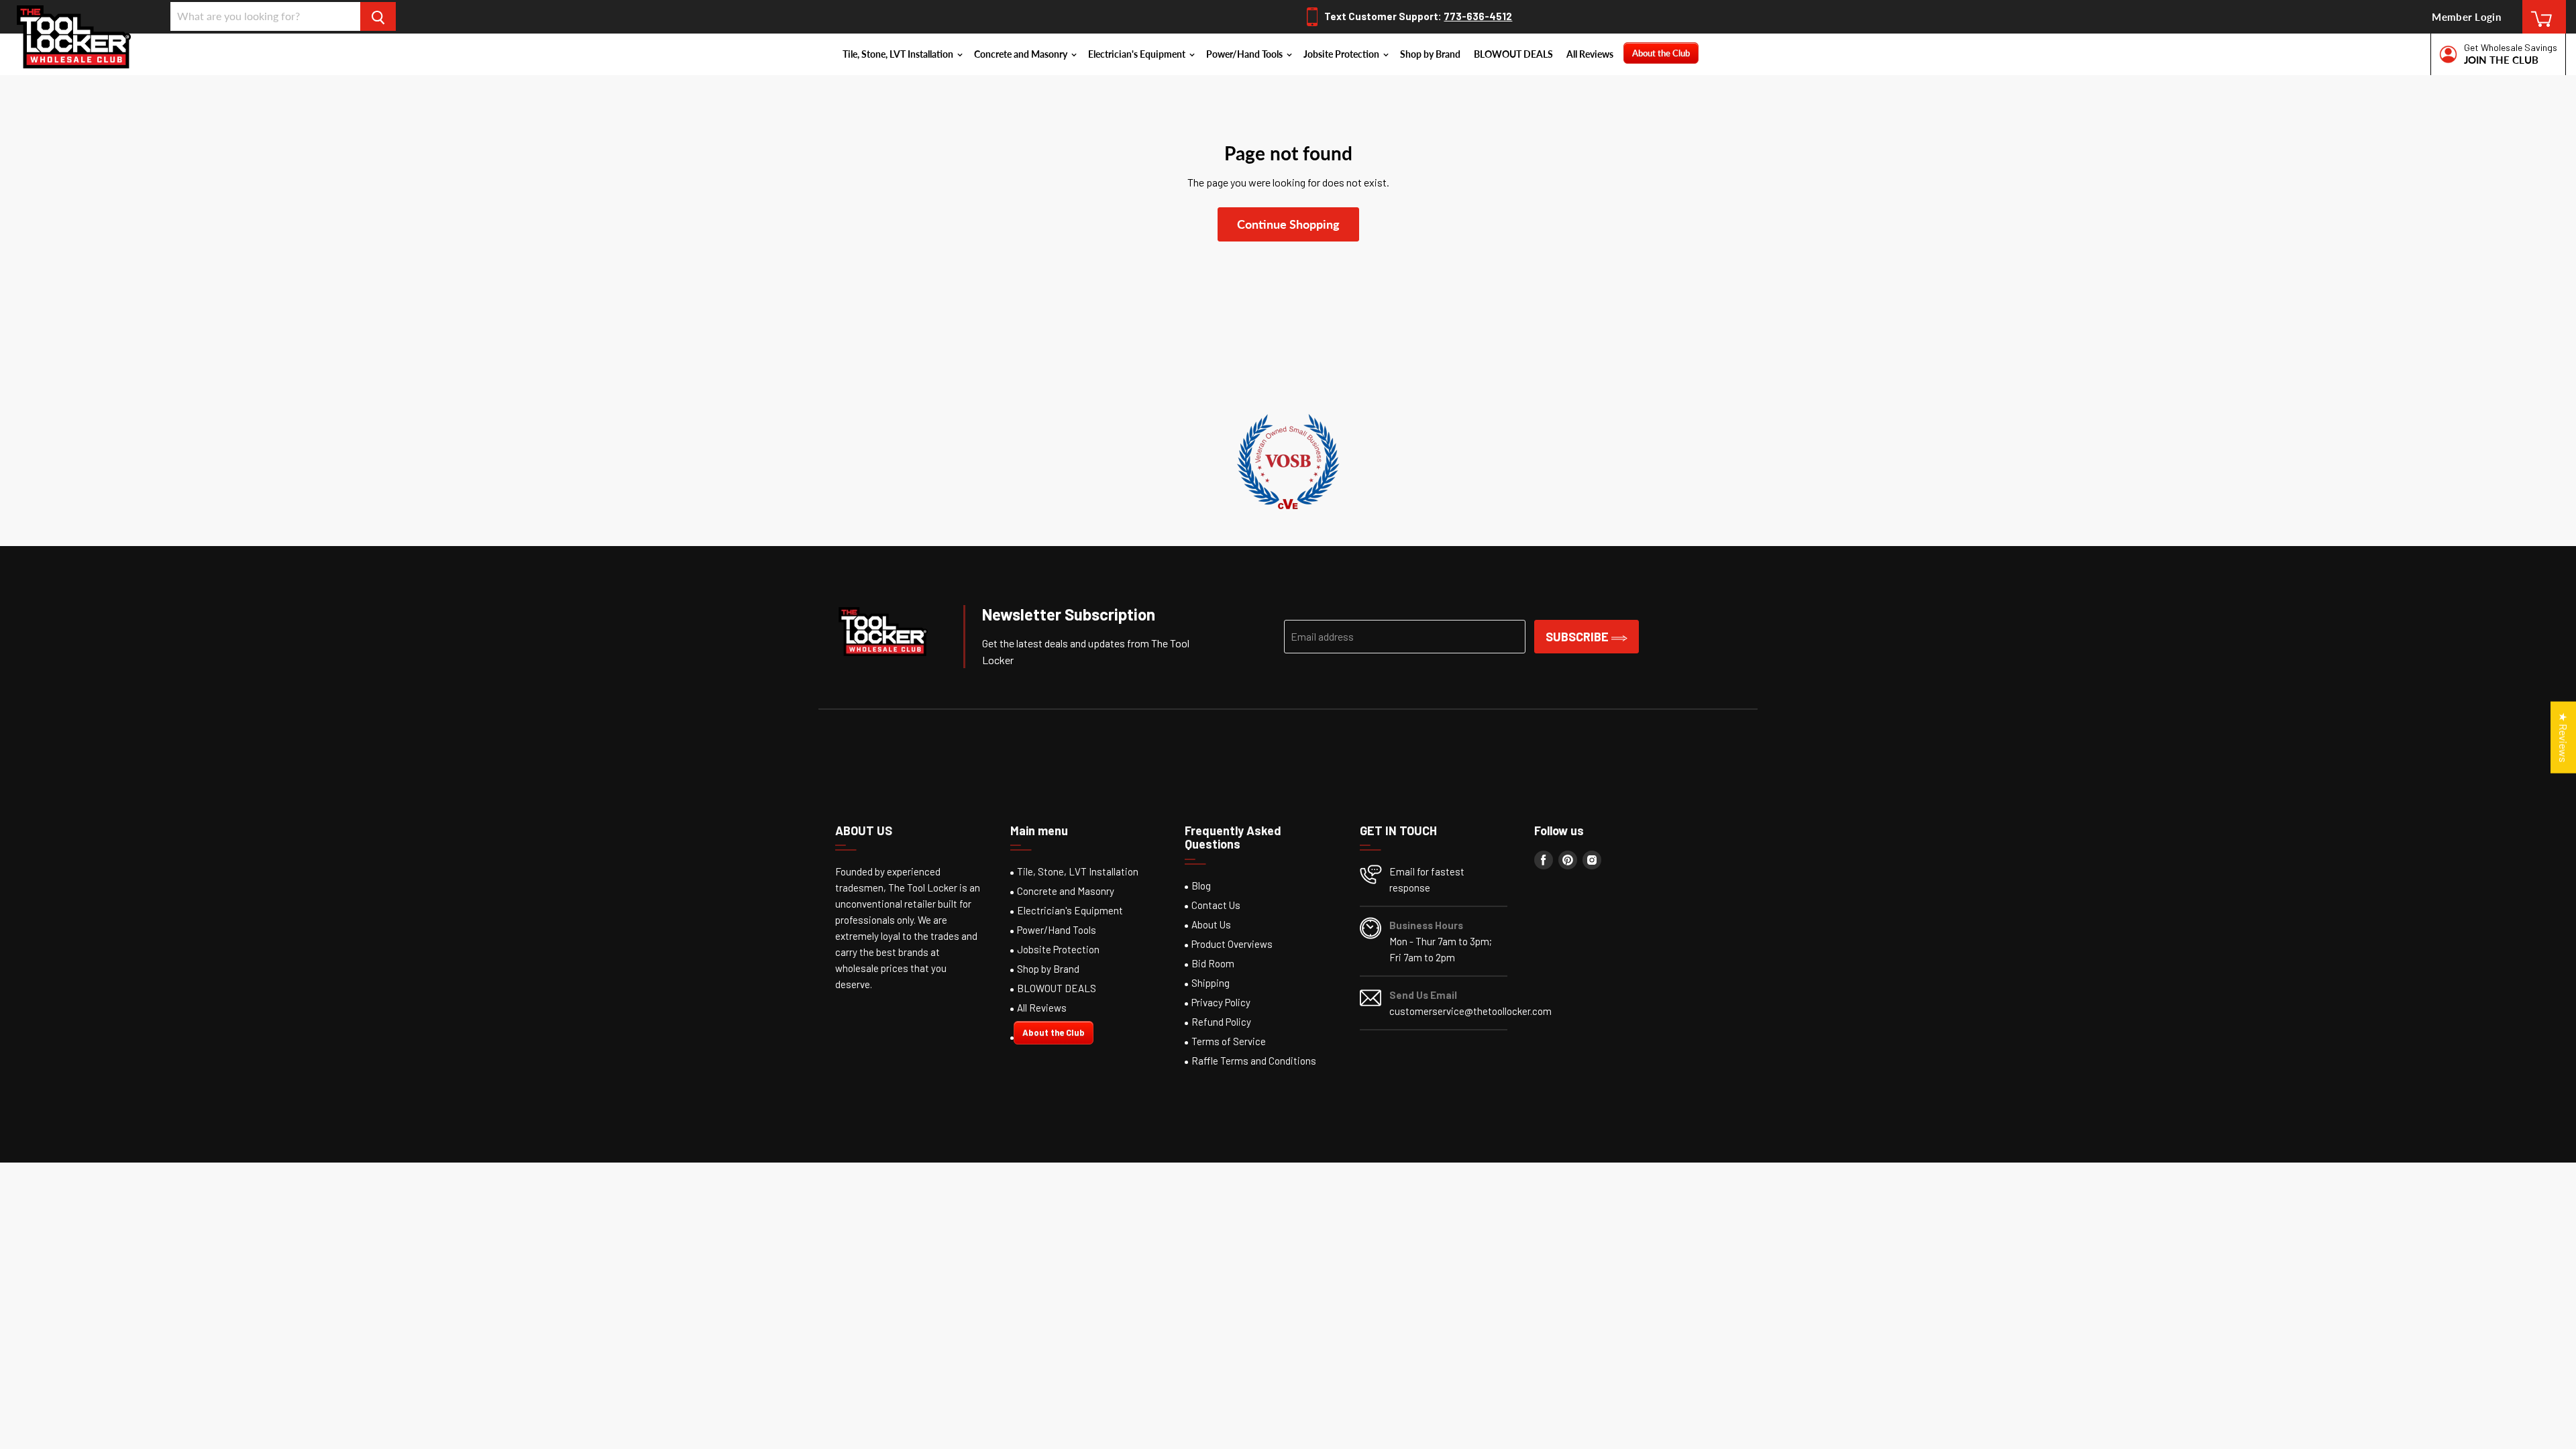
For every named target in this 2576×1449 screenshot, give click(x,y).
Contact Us (1216, 905)
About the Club (1661, 53)
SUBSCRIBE (1578, 637)
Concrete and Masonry (1022, 54)
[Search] (378, 16)
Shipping (1211, 983)
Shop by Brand (1430, 54)
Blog (1201, 885)
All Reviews (1590, 54)
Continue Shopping (1288, 224)
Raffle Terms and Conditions (1254, 1061)
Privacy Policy (1221, 1002)
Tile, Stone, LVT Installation (899, 54)
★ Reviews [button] (2564, 738)
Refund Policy (1221, 1022)
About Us (1211, 924)
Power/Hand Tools (1245, 54)
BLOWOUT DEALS (1513, 54)
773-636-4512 (1478, 16)
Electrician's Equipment (1138, 54)
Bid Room (1213, 963)
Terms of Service (1229, 1041)
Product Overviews (1232, 944)
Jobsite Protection (1342, 54)
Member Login (2466, 17)
